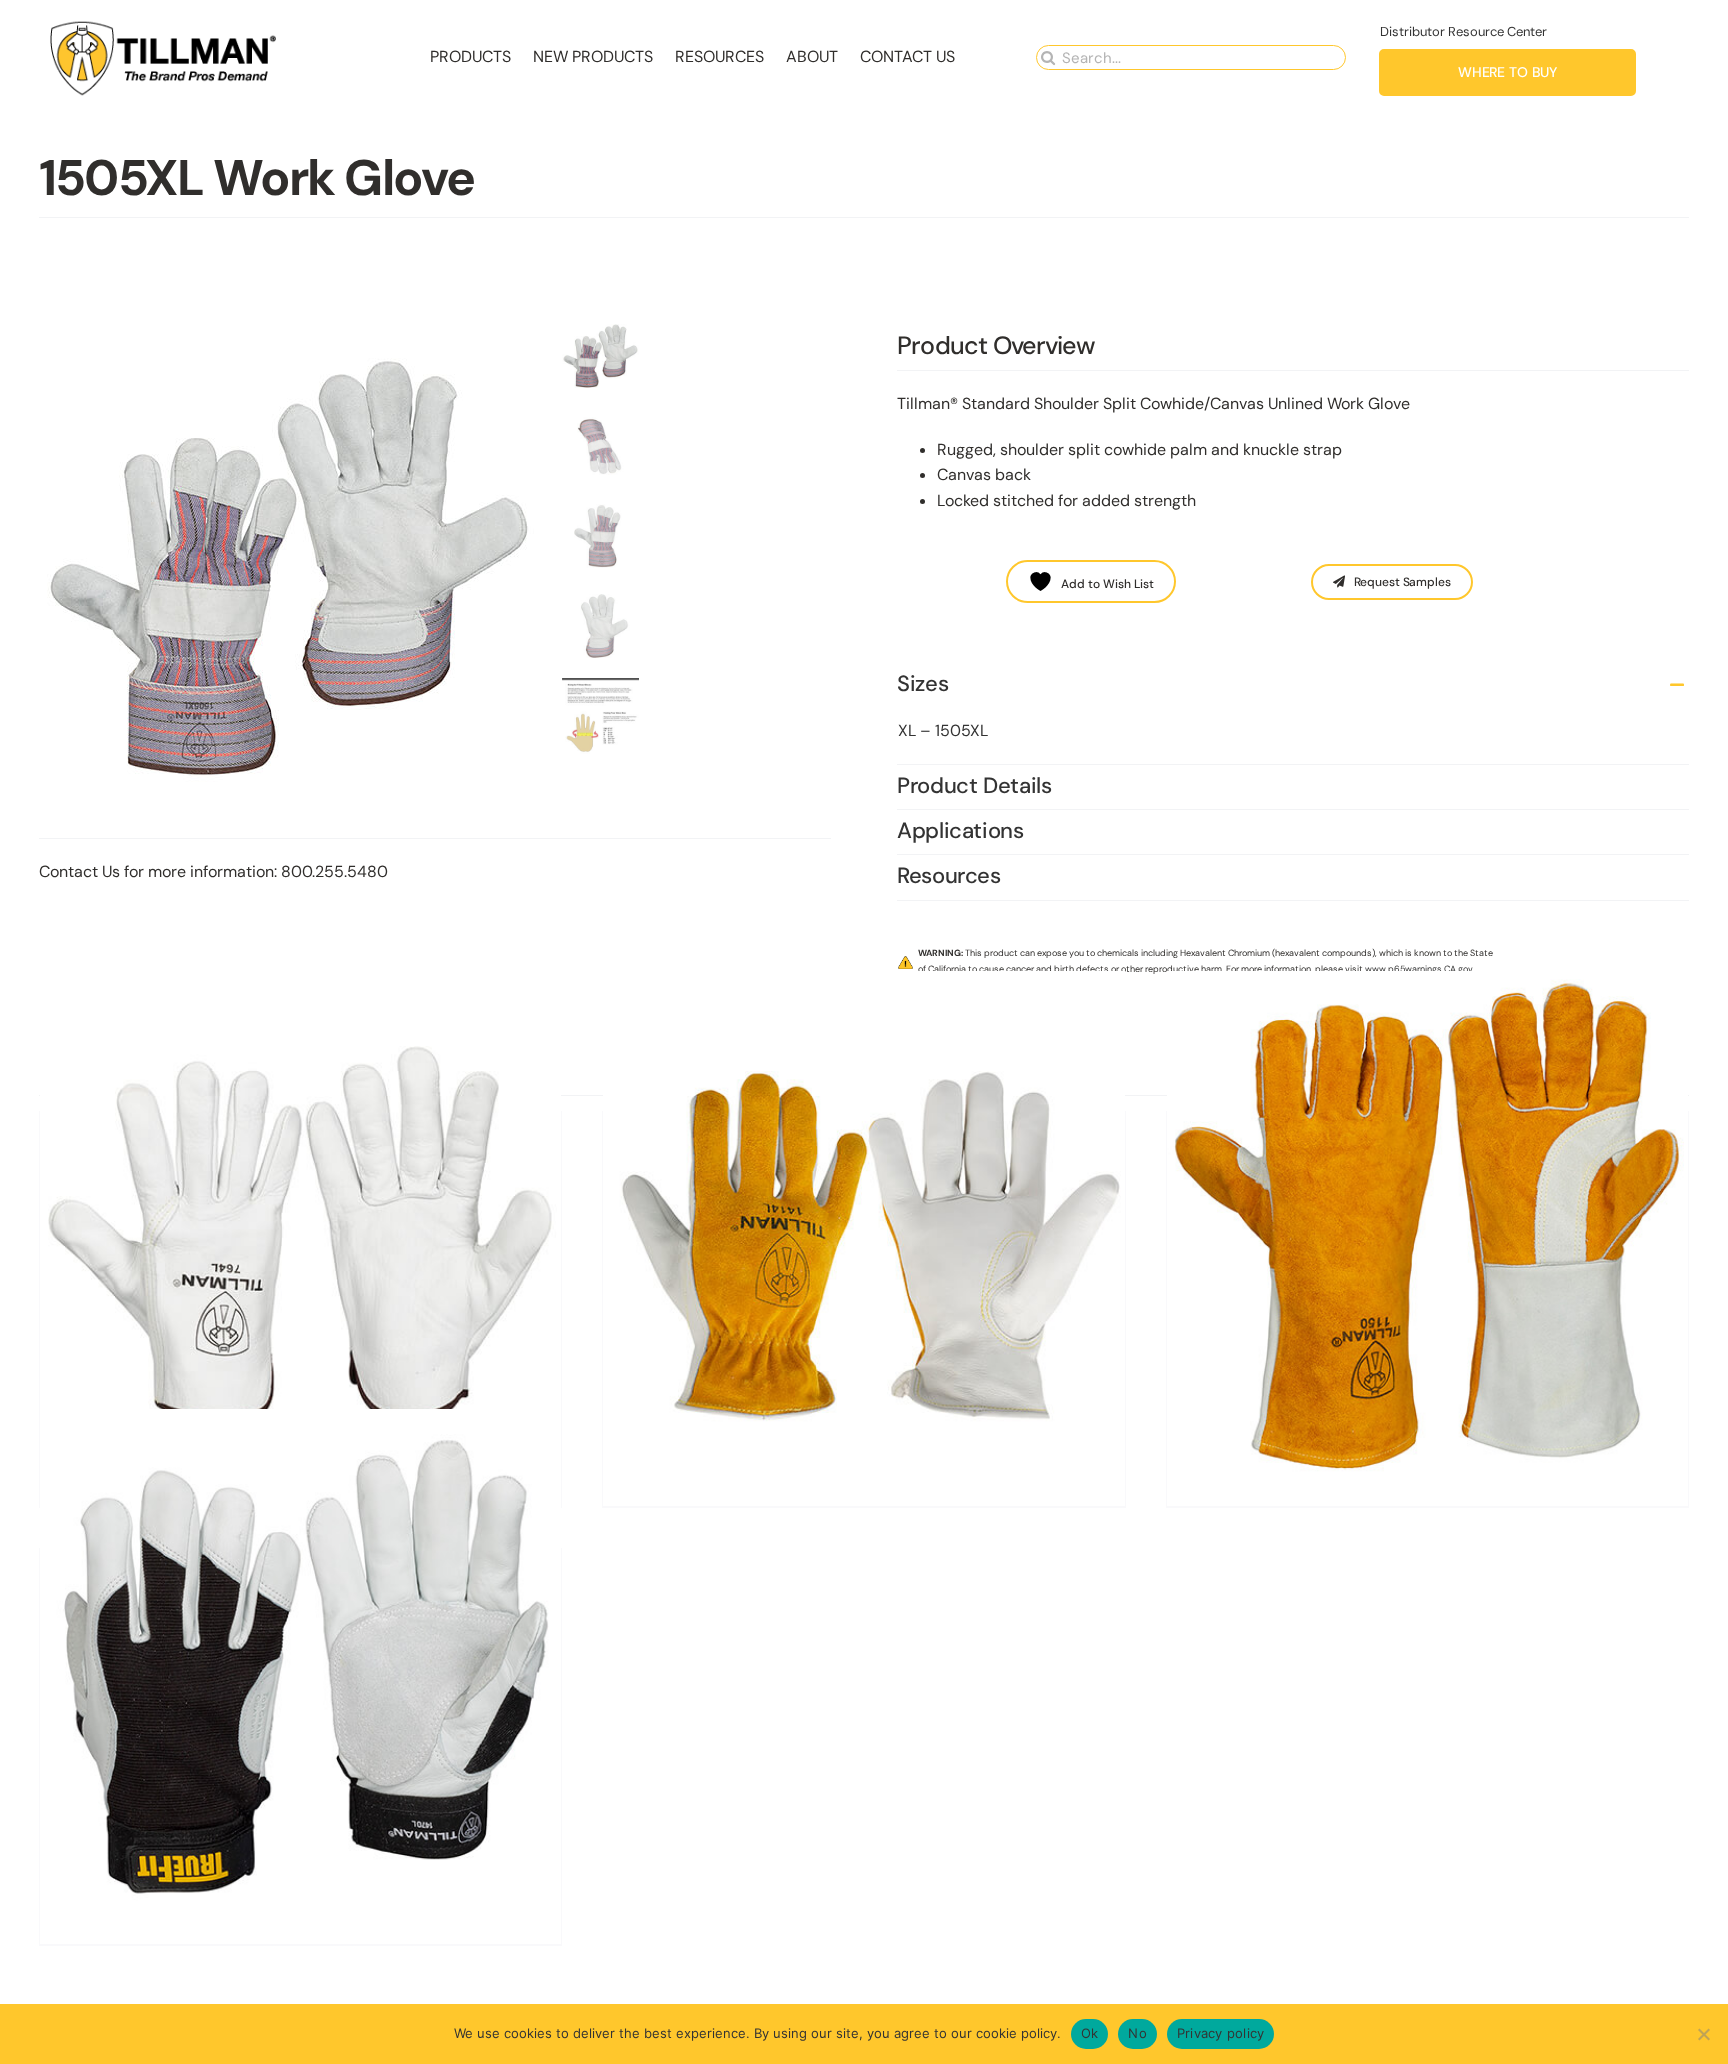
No (1137, 2033)
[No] (1703, 2034)
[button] (1293, 685)
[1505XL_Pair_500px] (294, 568)
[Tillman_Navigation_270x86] (164, 25)
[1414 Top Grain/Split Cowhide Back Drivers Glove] (863, 1232)
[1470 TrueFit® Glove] (300, 1669)
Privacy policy (1221, 2033)
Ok (1090, 2033)
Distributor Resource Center (1463, 31)
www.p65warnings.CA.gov (1419, 969)
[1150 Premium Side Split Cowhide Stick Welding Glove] (1427, 1232)
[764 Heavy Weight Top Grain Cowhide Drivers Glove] (300, 1232)
